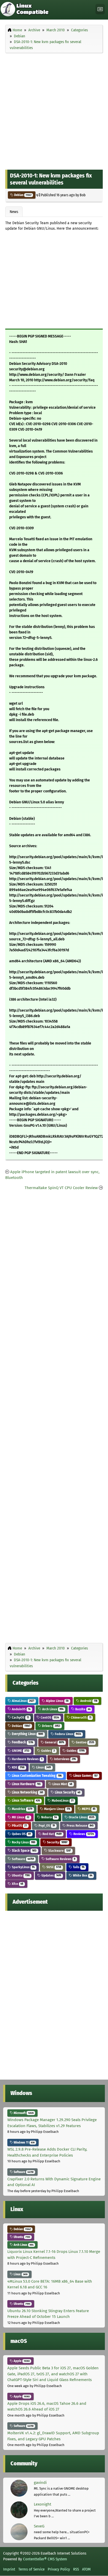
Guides (48, 1751)
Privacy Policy (59, 2569)
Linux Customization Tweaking (36, 1776)
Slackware (59, 1851)
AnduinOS (21, 1709)
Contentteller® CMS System (45, 2559)
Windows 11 (24, 2142)
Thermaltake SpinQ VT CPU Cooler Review (61, 1188)
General (54, 1742)
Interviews (64, 1759)
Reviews (83, 1834)
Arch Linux (52, 1709)
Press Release (80, 1826)
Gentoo (85, 1742)
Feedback (22, 1742)
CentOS (49, 1717)
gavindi (40, 2483)
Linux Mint (62, 1784)
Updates (51, 1875)
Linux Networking (27, 1792)
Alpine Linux (57, 1701)
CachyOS (20, 1717)
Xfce (17, 1884)
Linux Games (85, 1776)
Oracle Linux (81, 1817)
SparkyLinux (23, 1867)
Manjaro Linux (57, 1809)
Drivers (51, 1726)
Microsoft (23, 2113)
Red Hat (52, 1834)
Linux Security (67, 1792)
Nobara (49, 1817)
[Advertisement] (54, 110)
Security (57, 1842)
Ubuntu (20, 1875)
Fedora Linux (67, 1734)
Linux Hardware (26, 1784)
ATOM (86, 2569)
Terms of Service (31, 2569)
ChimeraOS (81, 1717)
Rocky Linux (23, 1842)
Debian (22, 195)
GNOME (20, 1751)
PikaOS (19, 1826)
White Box (82, 1875)
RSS (76, 2569)
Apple (21, 2361)
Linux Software (25, 1800)
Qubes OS (21, 1834)
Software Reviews (60, 1859)
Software (22, 1859)
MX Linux (20, 1817)
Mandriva (22, 1809)
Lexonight (42, 2504)
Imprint (9, 2569)
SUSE (53, 1867)
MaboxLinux (62, 1800)
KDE (18, 1767)
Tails (78, 1867)
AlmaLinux (23, 1701)
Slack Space (24, 1851)
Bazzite (82, 1709)
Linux (43, 1767)
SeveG (39, 2526)
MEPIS (88, 1809)
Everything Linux (27, 1734)
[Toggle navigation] (100, 9)
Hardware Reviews (27, 1759)
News (14, 212)
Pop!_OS (46, 1826)
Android (88, 1701)
